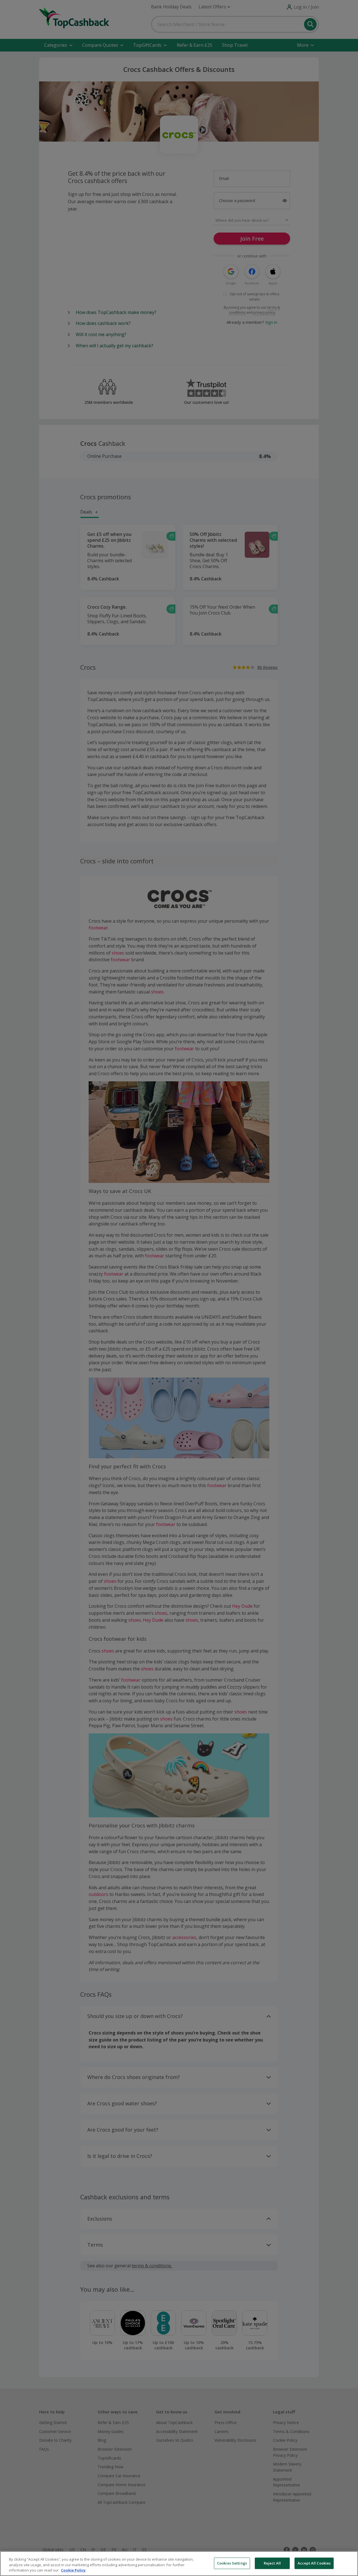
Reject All (272, 2563)
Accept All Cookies (314, 2563)
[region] (179, 2564)
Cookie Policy (73, 2570)
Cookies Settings (232, 2563)
